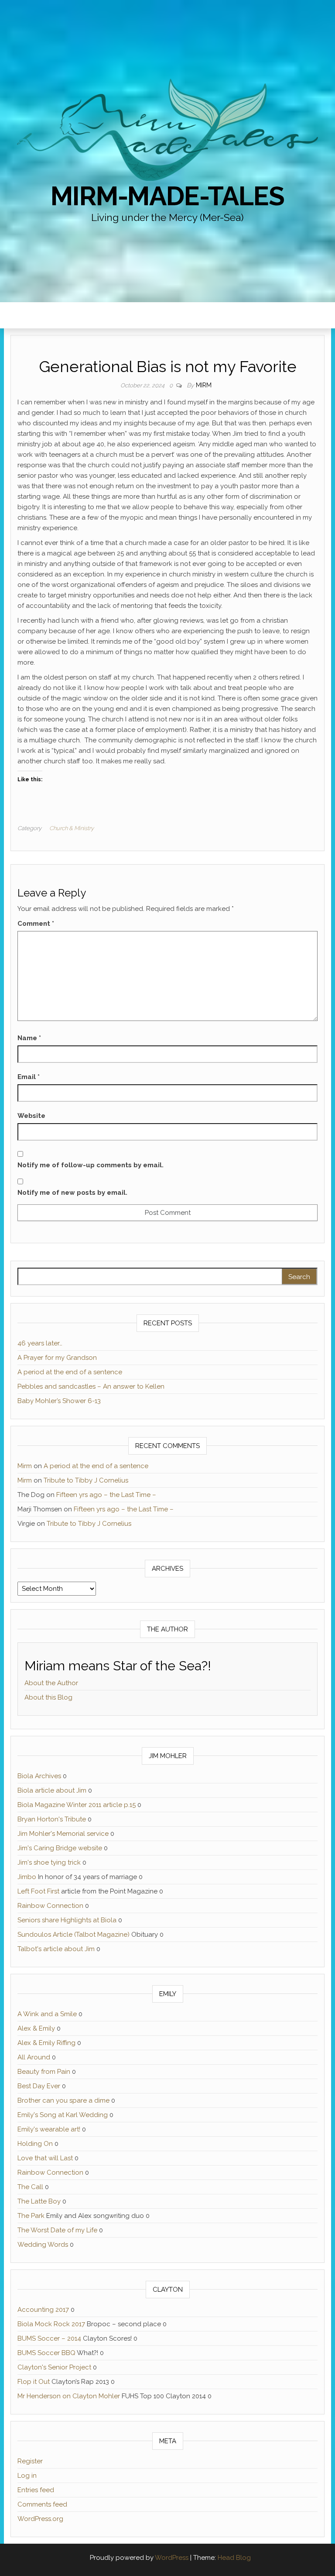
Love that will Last (45, 2158)
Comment (36, 924)
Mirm (204, 385)
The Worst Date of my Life (57, 2230)
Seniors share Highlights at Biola (67, 1920)
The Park (31, 2216)
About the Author (51, 1683)
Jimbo (27, 1877)
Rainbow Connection (50, 1906)
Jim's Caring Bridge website (60, 1848)
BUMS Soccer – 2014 (49, 2338)
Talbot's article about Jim (56, 1949)
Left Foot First (38, 1891)
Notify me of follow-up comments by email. (91, 1165)
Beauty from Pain (44, 2072)
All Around (34, 2057)
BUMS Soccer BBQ (46, 2353)
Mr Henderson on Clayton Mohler (69, 2396)
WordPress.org (40, 2519)
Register (30, 2461)
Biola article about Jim (52, 1790)
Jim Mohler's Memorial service (63, 1834)
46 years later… (40, 1343)
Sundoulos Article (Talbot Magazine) (73, 1935)
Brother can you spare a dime (63, 2100)
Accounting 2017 (43, 2310)
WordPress (172, 2558)
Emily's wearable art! (49, 2129)
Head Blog (234, 2558)
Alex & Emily (36, 2028)
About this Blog (48, 1697)
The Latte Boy (39, 2201)
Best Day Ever (39, 2086)
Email (29, 1077)
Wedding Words (43, 2245)
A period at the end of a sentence (70, 1372)
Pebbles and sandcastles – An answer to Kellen (91, 1386)
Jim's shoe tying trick (49, 1862)
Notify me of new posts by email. (72, 1193)
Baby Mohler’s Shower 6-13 (59, 1401)
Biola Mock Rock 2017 (51, 2324)
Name (29, 1038)
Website (31, 1116)
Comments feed (42, 2504)
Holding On (35, 2144)
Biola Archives (39, 1776)
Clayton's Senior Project (54, 2367)
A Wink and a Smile (47, 2014)
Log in (27, 2476)
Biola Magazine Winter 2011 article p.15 (77, 1805)
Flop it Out (34, 2382)
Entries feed (36, 2490)
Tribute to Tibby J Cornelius (86, 1480)
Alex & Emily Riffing (46, 2043)
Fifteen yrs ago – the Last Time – (106, 1495)
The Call (30, 2187)
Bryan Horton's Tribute (52, 1819)
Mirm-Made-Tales (167, 196)
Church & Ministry (72, 828)
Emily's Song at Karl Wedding (63, 2115)
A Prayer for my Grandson (57, 1358)
